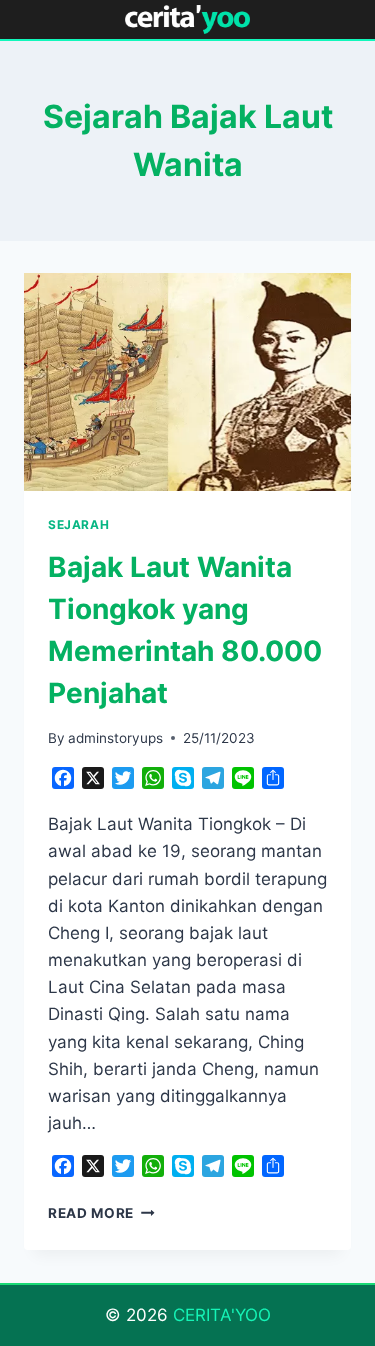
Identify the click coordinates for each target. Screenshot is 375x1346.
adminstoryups (115, 738)
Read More (101, 1213)
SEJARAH (78, 524)
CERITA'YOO (222, 1315)
